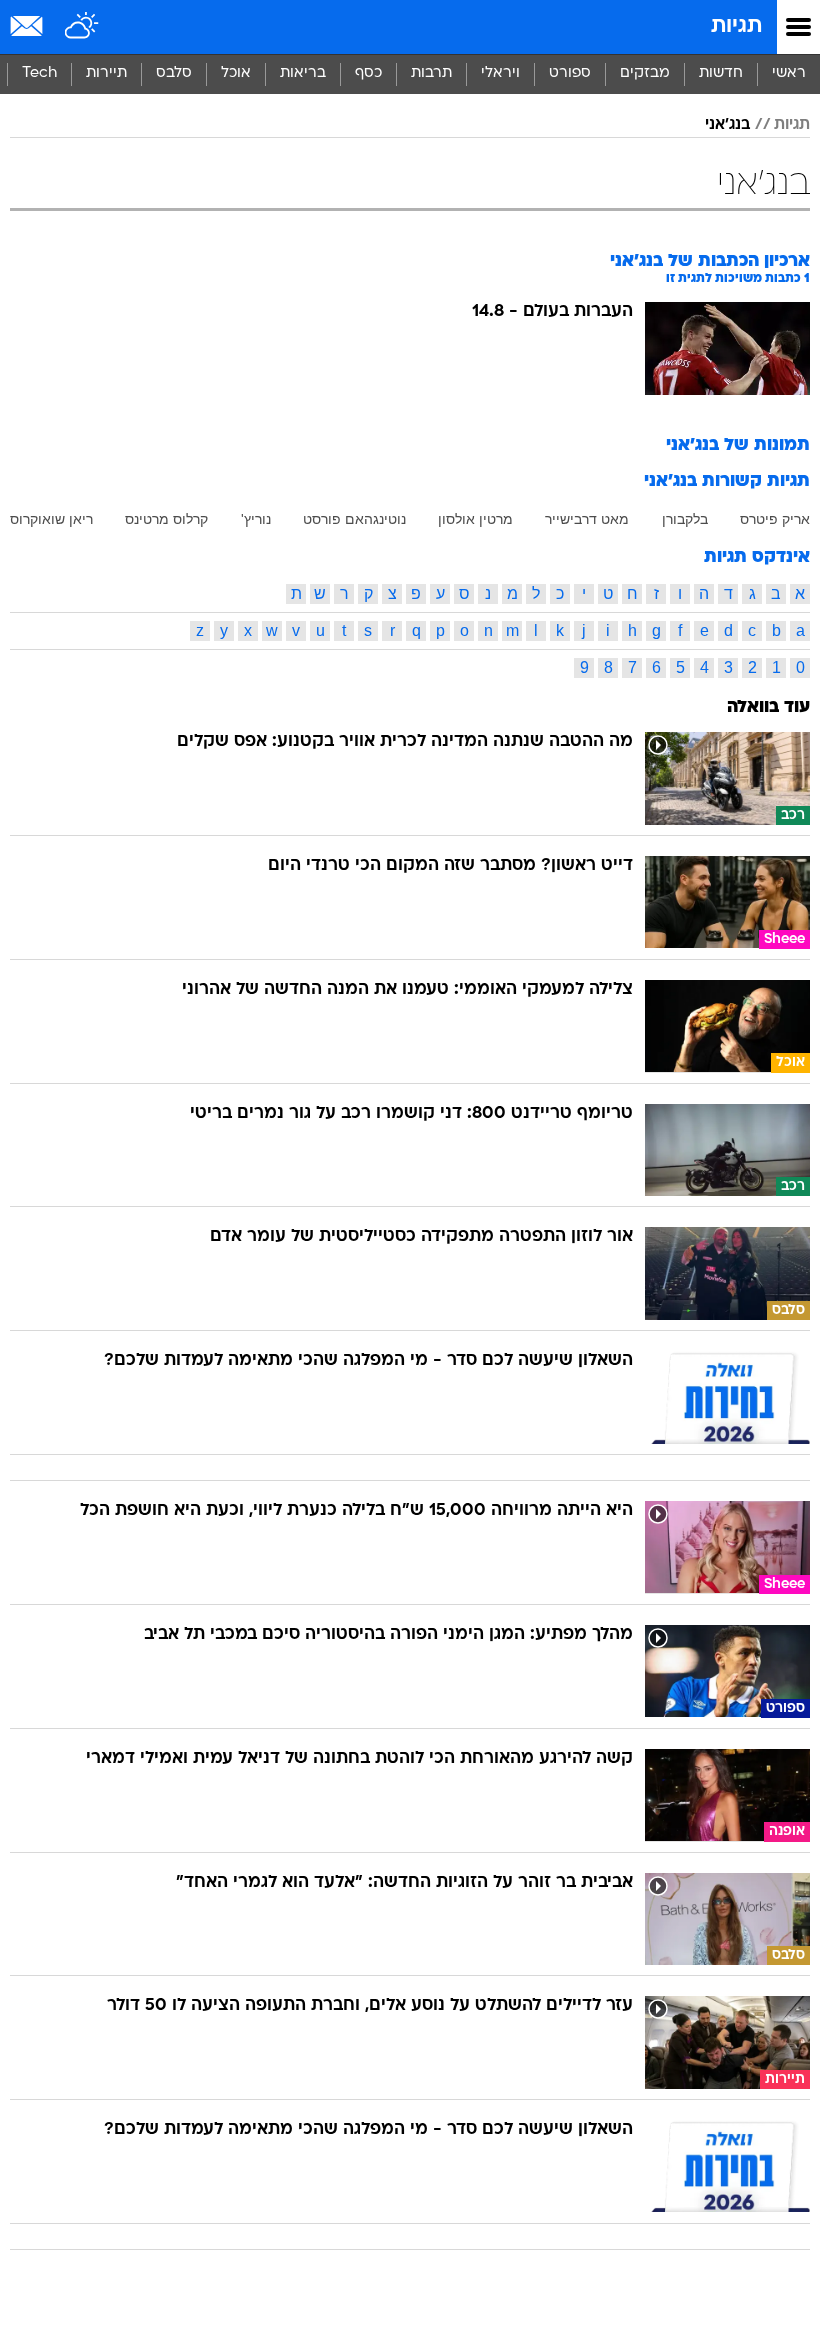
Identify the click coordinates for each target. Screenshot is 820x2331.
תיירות (106, 73)
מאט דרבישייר (587, 519)
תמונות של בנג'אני (738, 445)
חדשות (721, 73)
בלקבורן (685, 519)
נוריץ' (256, 519)
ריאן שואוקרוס (51, 519)
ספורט (570, 73)
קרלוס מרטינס (166, 519)
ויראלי (500, 73)
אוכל (236, 73)
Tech (39, 73)
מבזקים (645, 73)
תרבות (431, 73)
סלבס (174, 73)
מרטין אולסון (475, 519)
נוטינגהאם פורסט (354, 519)
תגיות (736, 26)
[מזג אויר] (82, 27)
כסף (368, 73)
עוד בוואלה (768, 707)
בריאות (303, 73)
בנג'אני (727, 125)
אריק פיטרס (775, 519)
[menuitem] (720, 74)
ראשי (789, 73)
